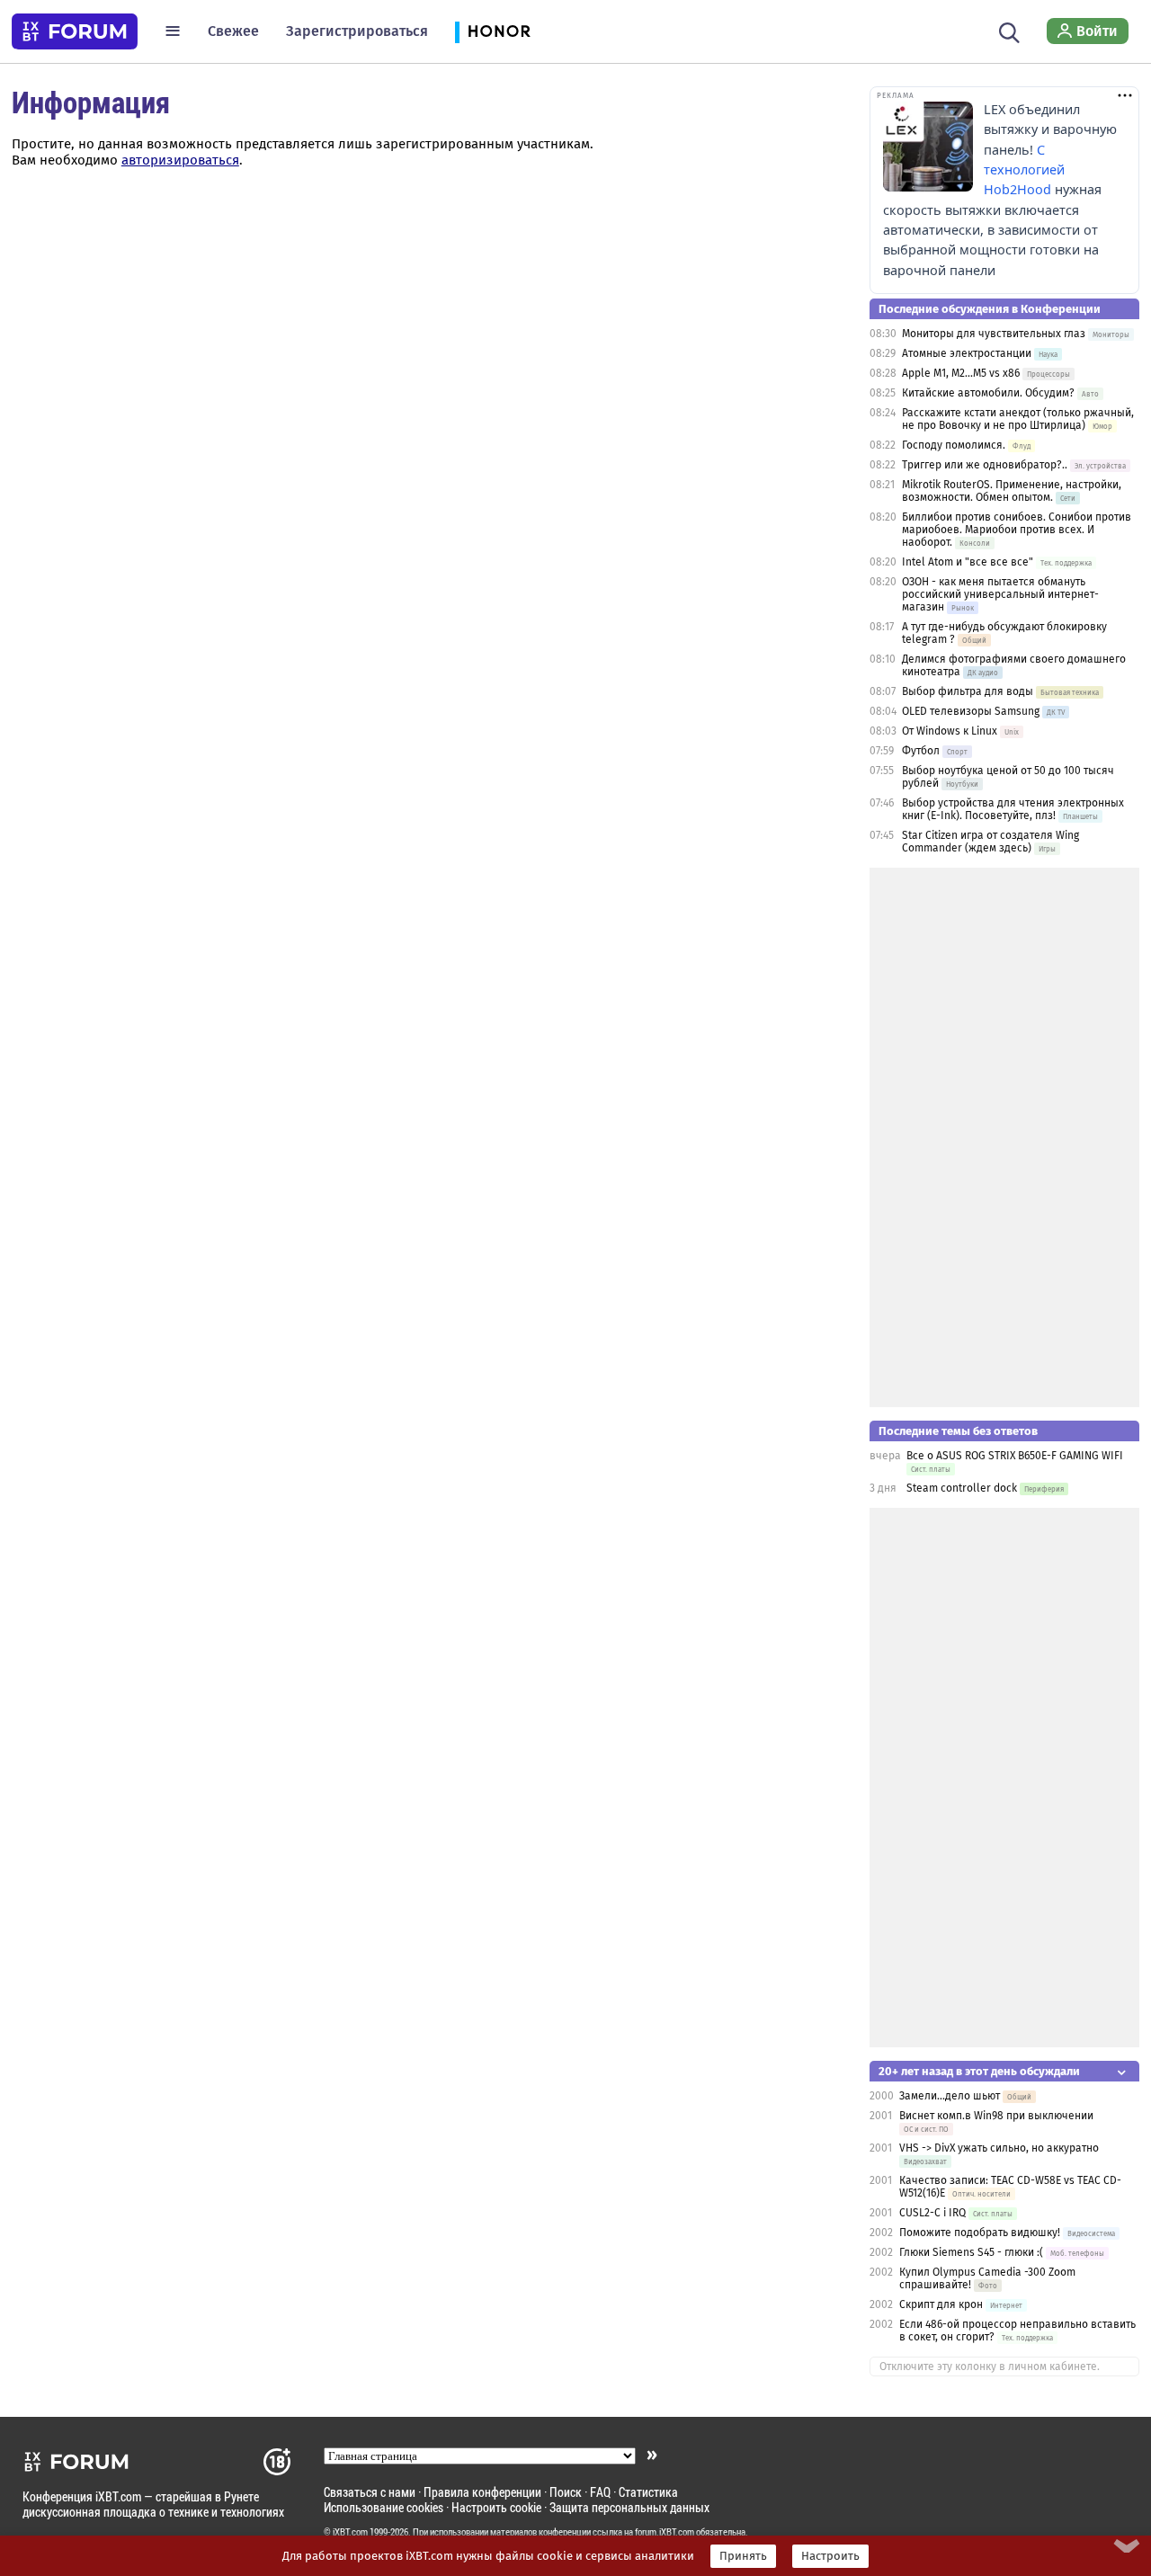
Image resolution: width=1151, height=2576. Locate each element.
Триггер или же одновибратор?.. (985, 465)
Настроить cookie (496, 2507)
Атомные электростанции (967, 353)
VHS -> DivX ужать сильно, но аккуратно (999, 2148)
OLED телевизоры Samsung (971, 711)
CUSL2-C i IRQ (932, 2213)
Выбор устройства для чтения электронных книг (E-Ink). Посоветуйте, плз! (1013, 809)
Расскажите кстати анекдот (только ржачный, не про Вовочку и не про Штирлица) (1018, 419)
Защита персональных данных (629, 2507)
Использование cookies (384, 2507)
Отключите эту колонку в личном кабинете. (990, 2367)
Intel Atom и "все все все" (968, 562)
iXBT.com (350, 2532)
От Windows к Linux (950, 731)
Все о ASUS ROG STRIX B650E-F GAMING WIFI (1015, 1456)
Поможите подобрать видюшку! (980, 2233)
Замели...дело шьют (950, 2096)
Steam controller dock (962, 1488)
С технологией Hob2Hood (1024, 170)
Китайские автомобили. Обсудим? (988, 393)
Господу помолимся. (954, 445)
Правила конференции (482, 2492)
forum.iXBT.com (665, 2532)
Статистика (648, 2492)
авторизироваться (180, 160)
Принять (743, 2556)
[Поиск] (1009, 31)
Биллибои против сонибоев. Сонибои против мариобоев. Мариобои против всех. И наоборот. (1017, 530)
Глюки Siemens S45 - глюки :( (971, 2252)
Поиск (566, 2492)
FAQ (600, 2492)
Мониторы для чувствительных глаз (994, 334)
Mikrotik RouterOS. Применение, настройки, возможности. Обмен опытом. (1012, 491)
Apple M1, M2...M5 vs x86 (961, 373)
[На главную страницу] (75, 31)
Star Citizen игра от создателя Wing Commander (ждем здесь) (990, 842)
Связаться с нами (370, 2492)
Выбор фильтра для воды (968, 691)
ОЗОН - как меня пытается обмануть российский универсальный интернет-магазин (1000, 594)
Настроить (830, 2556)
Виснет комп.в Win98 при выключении (996, 2116)
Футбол (921, 751)
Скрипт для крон (941, 2304)
